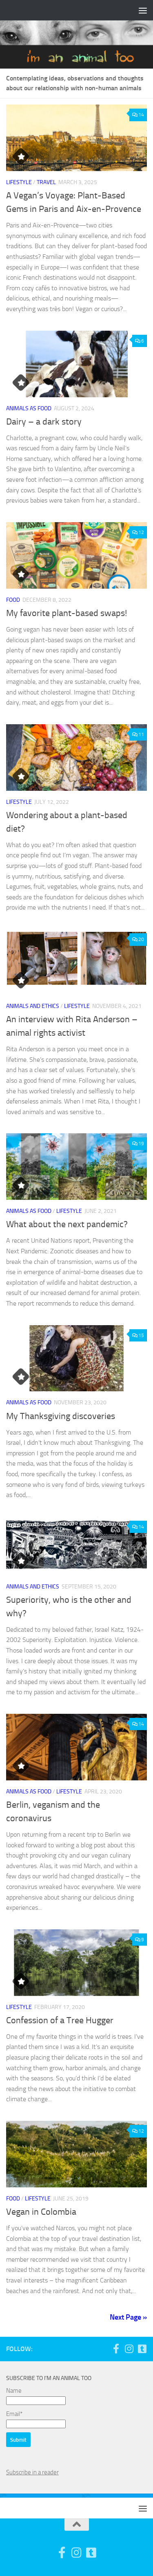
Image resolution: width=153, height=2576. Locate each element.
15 (141, 1335)
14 (141, 115)
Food (13, 600)
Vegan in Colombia (41, 2212)
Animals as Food (29, 408)
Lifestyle (19, 182)
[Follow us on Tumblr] (142, 2349)
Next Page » (128, 2317)
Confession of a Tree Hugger (60, 2020)
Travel (46, 182)
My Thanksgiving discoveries (61, 1416)
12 (141, 532)
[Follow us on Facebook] (116, 2349)
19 (141, 1143)
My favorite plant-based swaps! (67, 613)
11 (141, 734)
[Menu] (143, 10)
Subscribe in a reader (32, 2472)
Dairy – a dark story (44, 422)
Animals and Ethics (33, 1006)
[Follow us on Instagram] (129, 2349)
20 (141, 939)
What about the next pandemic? (67, 1224)
